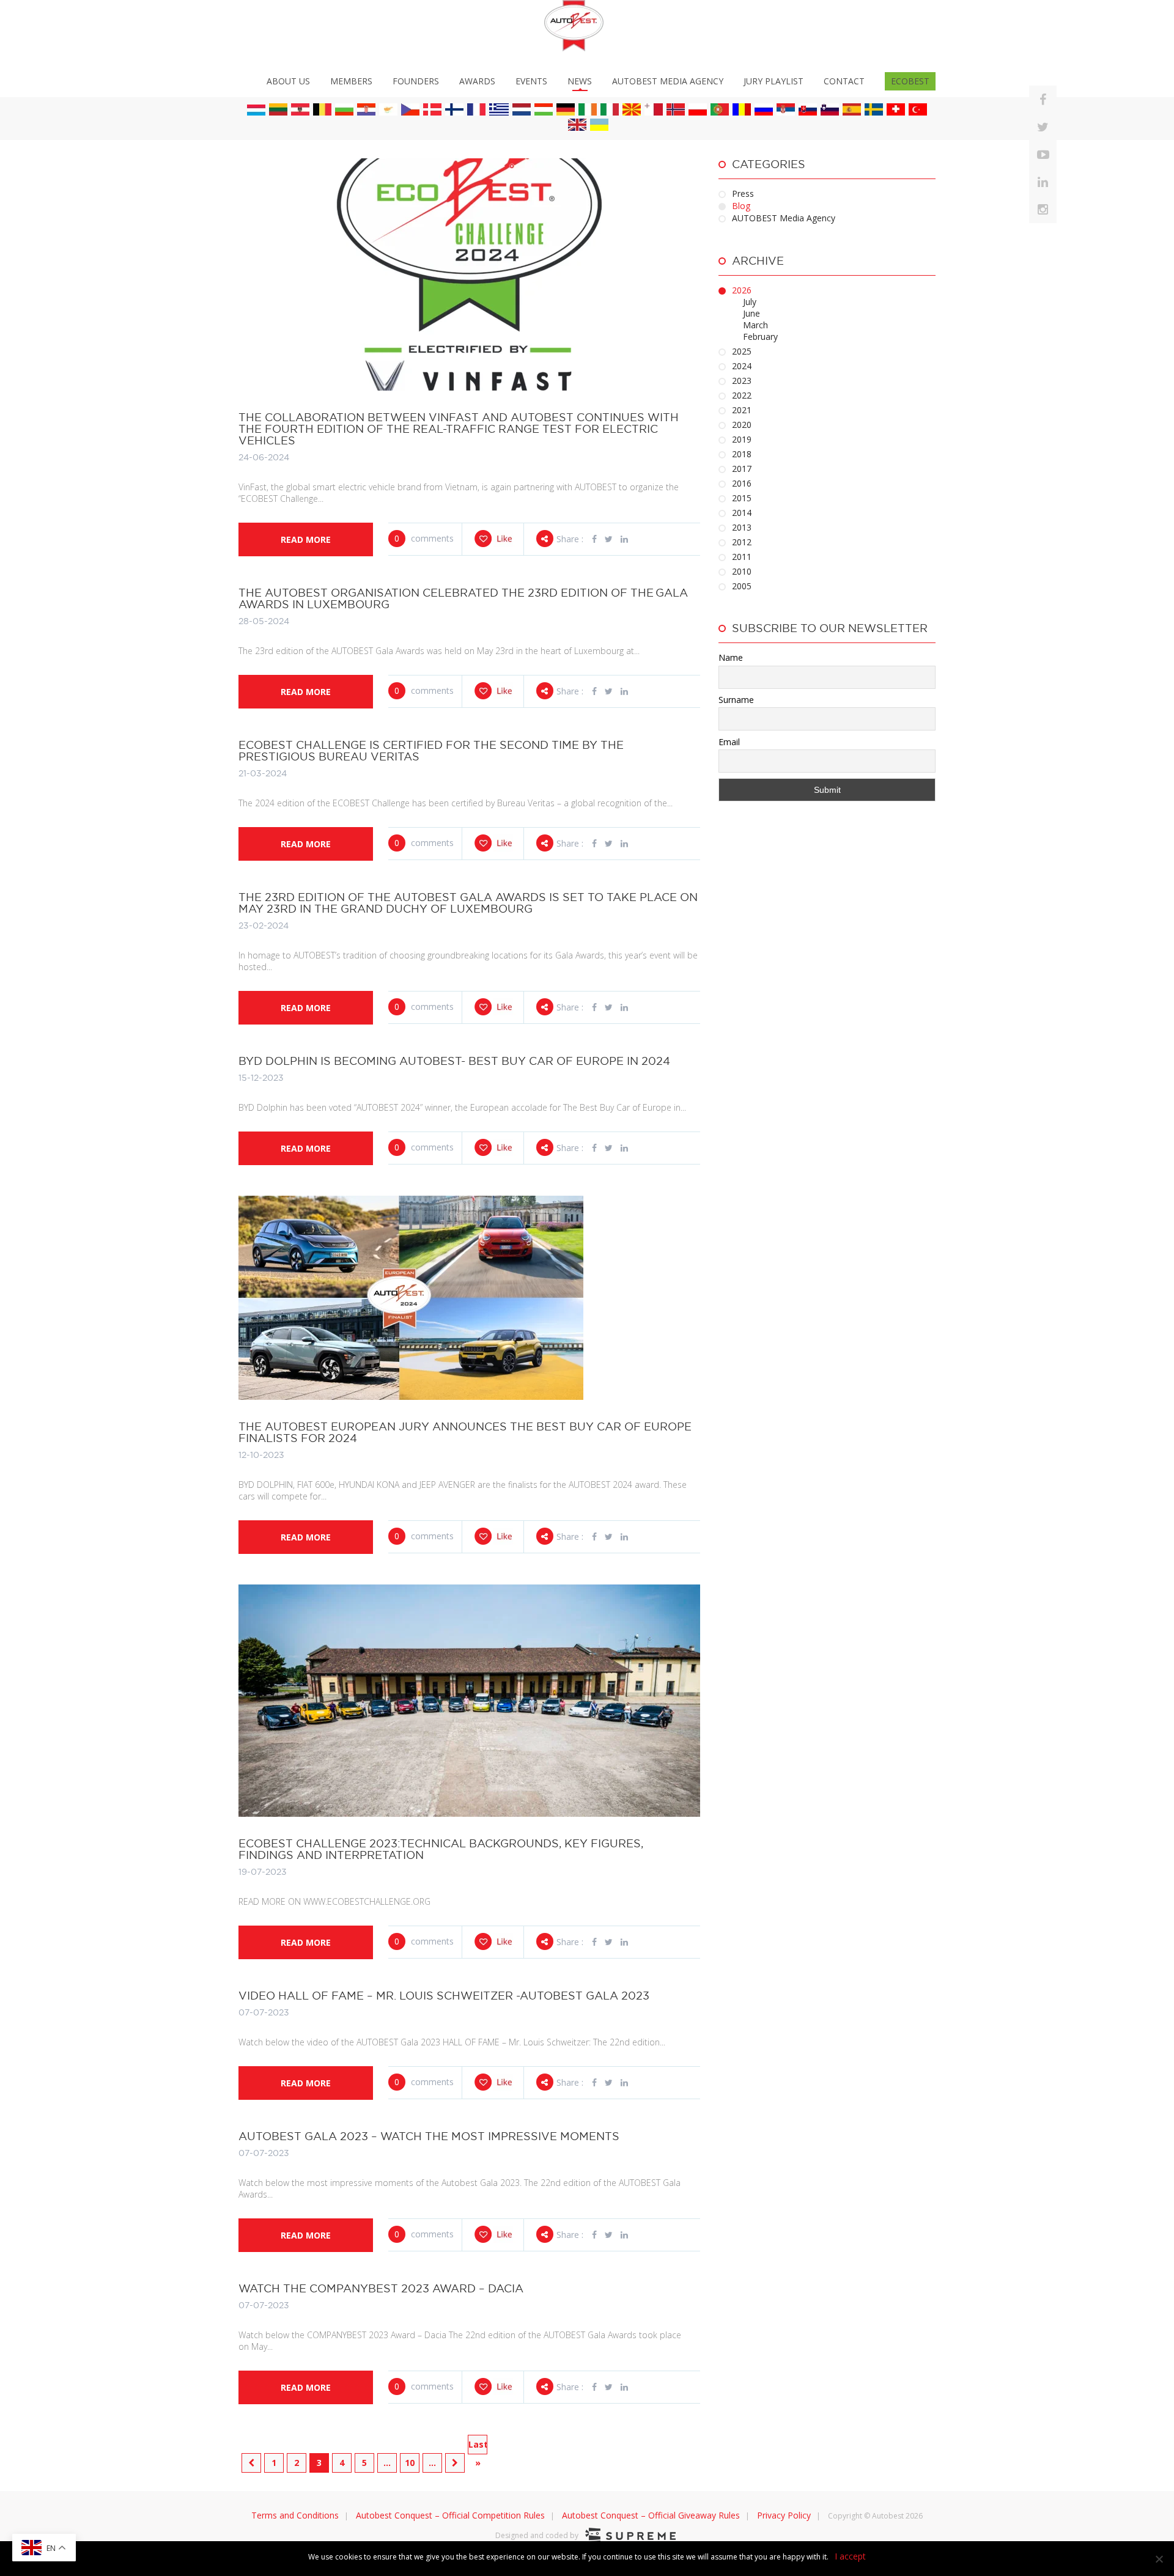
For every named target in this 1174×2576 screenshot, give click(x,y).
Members (351, 81)
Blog (741, 206)
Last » (478, 2446)
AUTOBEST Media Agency (668, 81)
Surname (736, 700)
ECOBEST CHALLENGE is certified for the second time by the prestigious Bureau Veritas (431, 751)
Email (729, 742)
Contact (844, 81)
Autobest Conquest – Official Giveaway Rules (651, 2515)
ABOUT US (288, 81)
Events (531, 81)
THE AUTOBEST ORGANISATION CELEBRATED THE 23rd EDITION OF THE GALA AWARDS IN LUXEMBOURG (463, 598)
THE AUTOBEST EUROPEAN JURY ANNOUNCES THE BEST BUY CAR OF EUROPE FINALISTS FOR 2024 (465, 1432)
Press (743, 193)
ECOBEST (910, 81)
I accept (850, 2556)
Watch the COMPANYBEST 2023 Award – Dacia (381, 2288)
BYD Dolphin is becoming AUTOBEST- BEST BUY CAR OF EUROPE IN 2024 (454, 1061)
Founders (416, 81)
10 (410, 2463)
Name (731, 657)
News (580, 81)
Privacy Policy (784, 2515)
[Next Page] (455, 2463)
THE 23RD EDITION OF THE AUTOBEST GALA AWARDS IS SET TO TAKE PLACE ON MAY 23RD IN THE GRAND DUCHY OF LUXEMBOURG (468, 903)
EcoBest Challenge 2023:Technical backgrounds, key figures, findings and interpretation (441, 1849)
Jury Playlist (773, 81)
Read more (306, 539)
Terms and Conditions (295, 2515)
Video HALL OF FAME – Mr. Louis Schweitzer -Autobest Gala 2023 (444, 1996)
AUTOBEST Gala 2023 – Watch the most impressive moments (429, 2136)
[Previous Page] (251, 2463)
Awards (477, 81)
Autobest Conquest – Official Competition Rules (450, 2515)
